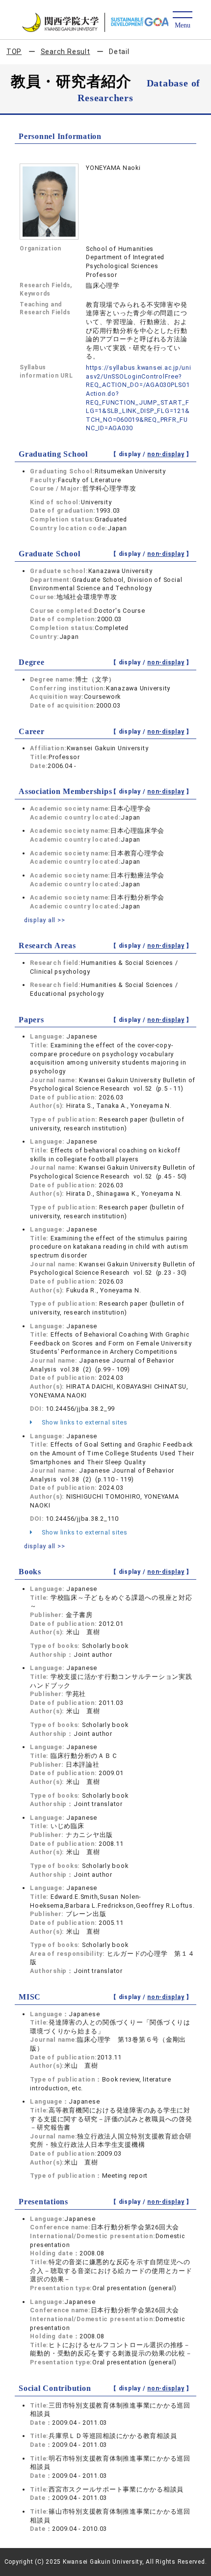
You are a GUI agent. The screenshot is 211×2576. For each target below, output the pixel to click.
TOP (14, 52)
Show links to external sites (84, 1422)
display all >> (45, 920)
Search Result (66, 52)
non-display (166, 454)
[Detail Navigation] (182, 20)
